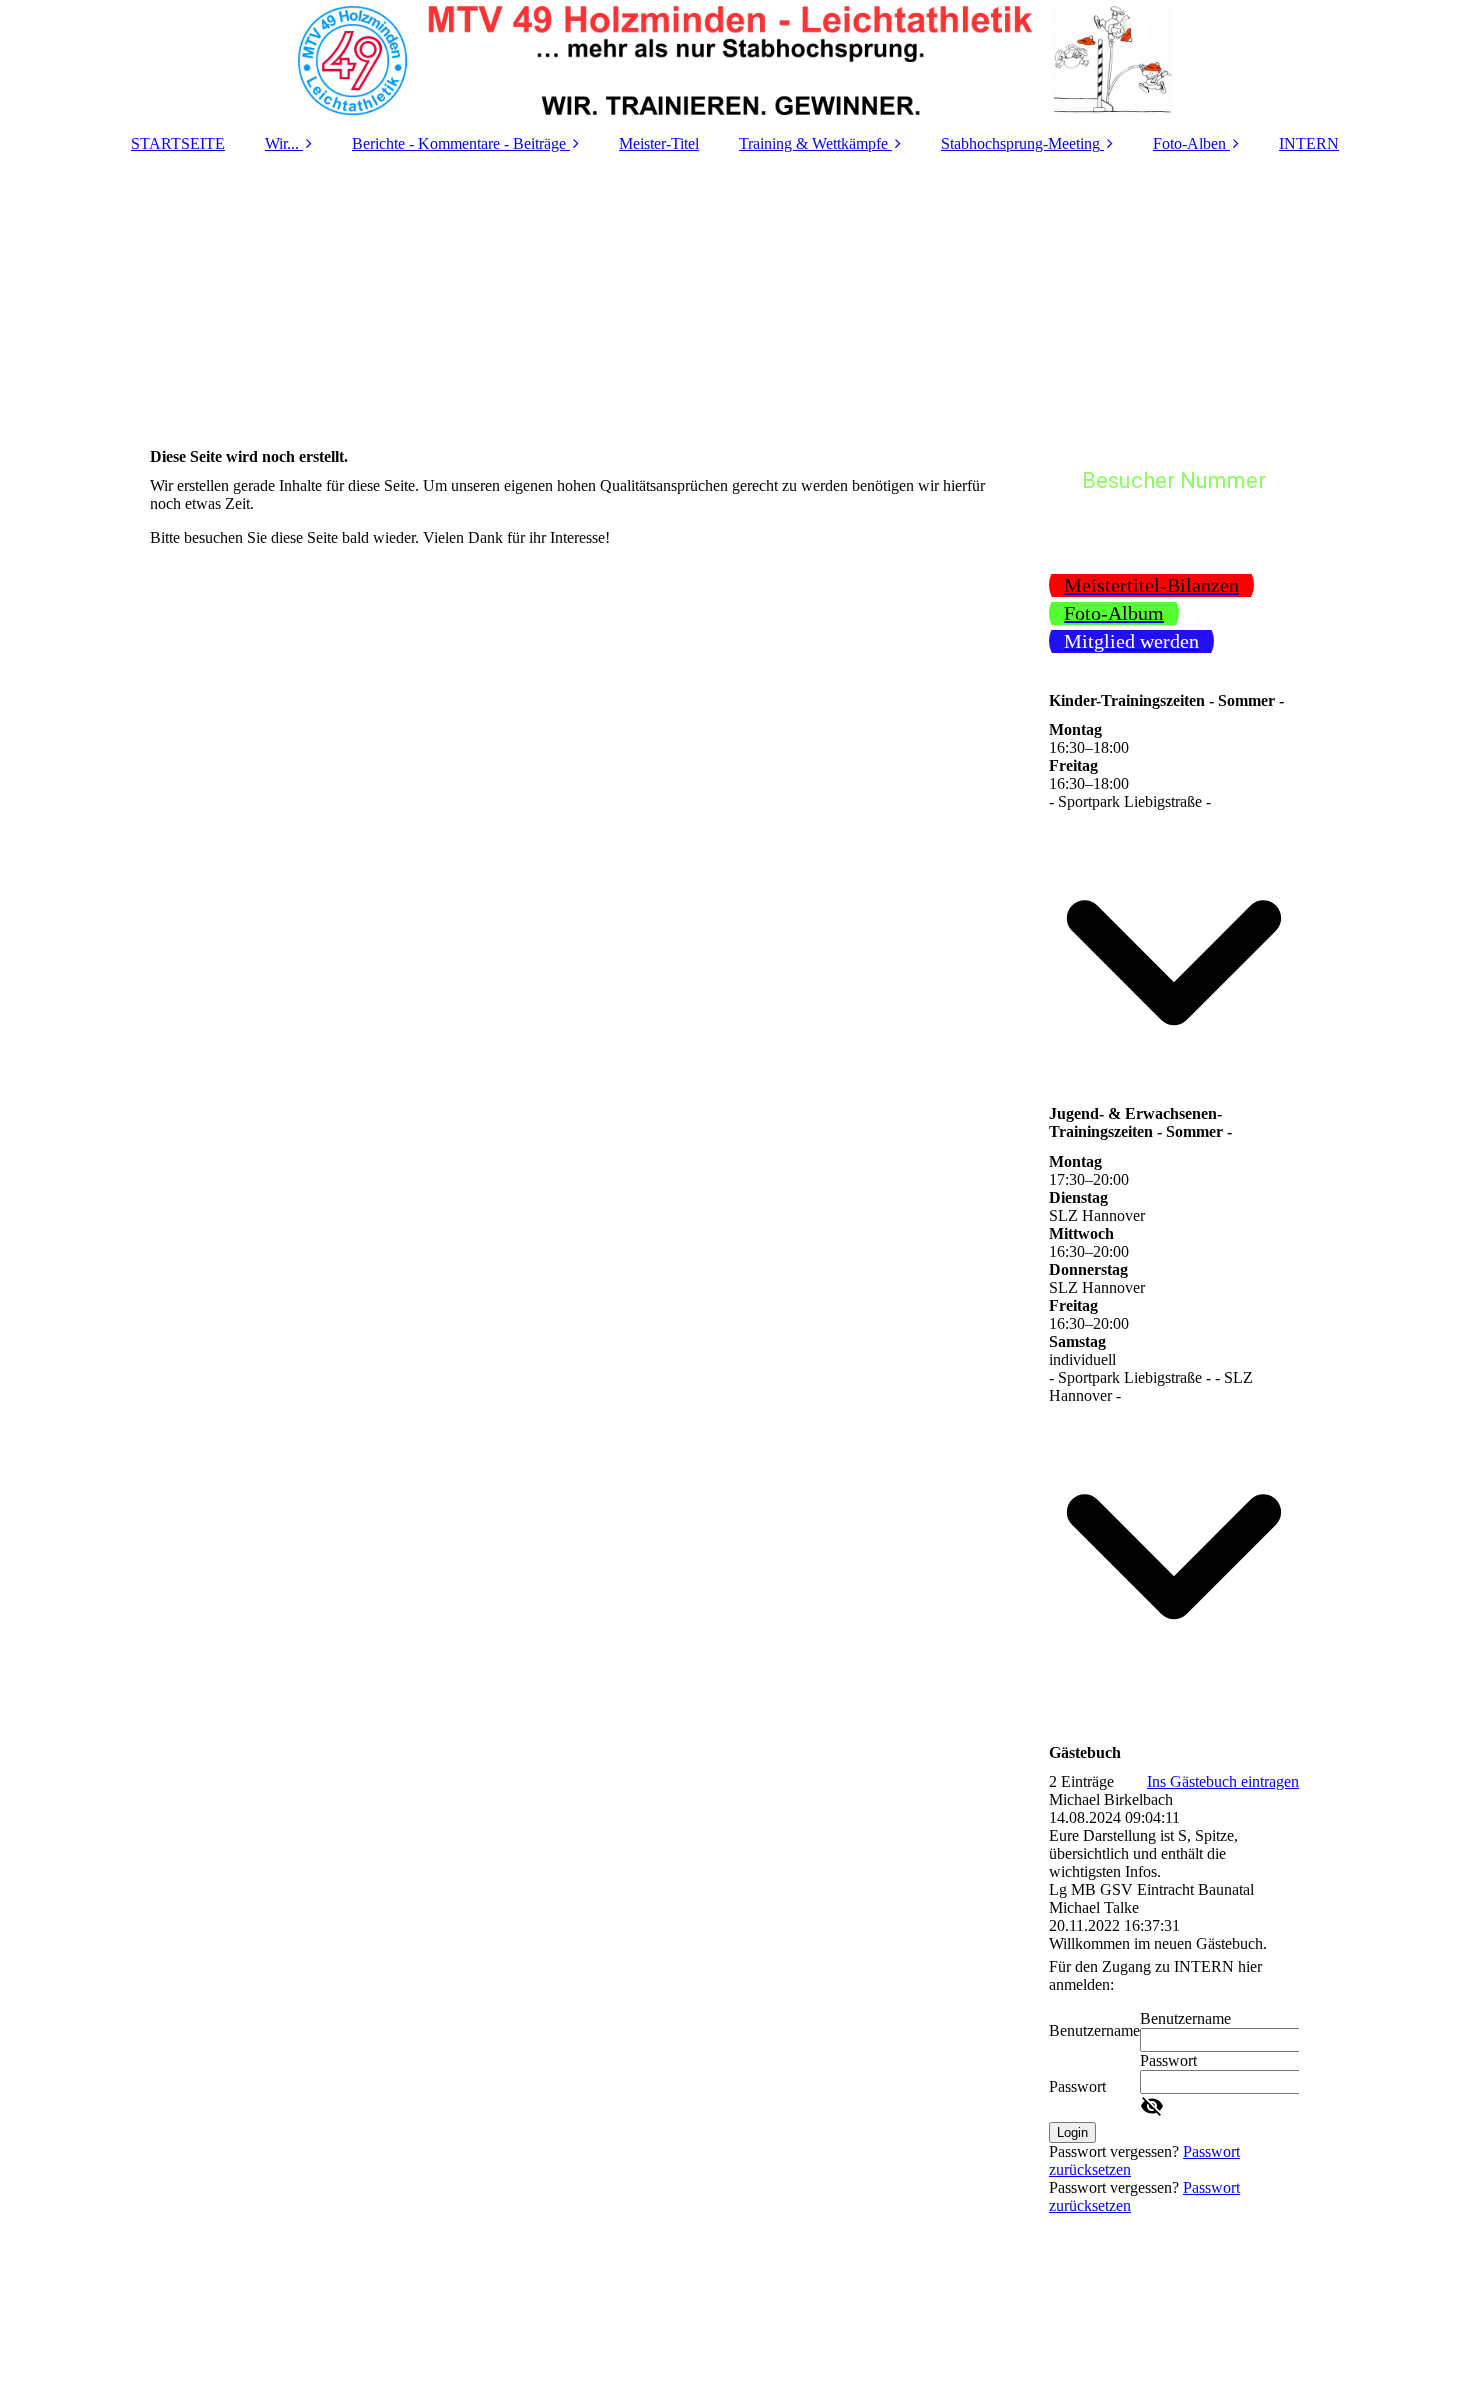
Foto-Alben (1189, 143)
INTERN (1309, 143)
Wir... (282, 143)
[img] (735, 60)
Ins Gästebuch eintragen (1223, 1781)
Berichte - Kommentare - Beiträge (459, 143)
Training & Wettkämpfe (813, 143)
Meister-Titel (659, 143)
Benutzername (1094, 2030)
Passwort (1077, 2086)
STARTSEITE (178, 143)
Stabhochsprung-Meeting (1020, 143)
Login (1072, 2132)
